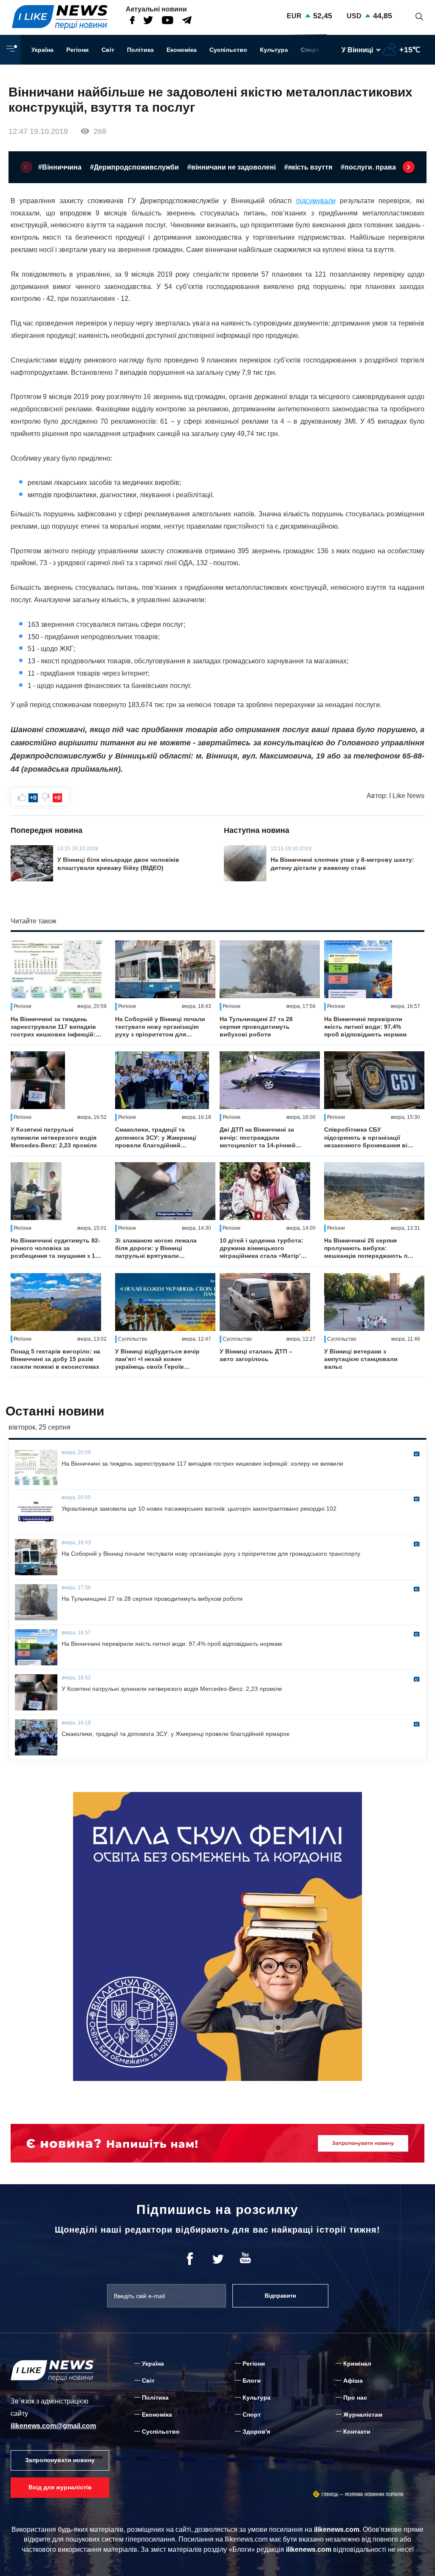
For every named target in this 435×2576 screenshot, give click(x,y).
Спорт (310, 50)
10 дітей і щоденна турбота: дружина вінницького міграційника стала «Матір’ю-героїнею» (264, 1248)
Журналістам (363, 2415)
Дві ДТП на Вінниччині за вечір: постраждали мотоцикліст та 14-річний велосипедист (258, 1138)
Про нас (355, 2398)
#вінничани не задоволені (232, 167)
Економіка (182, 50)
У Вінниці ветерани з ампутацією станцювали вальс (361, 1359)
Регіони (78, 50)
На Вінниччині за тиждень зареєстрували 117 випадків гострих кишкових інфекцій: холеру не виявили (53, 1027)
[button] (26, 167)
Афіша (353, 2381)
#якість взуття (308, 167)
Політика (140, 50)
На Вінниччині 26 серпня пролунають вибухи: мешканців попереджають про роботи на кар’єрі (370, 1248)
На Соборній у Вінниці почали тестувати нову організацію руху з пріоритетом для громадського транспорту (160, 1027)
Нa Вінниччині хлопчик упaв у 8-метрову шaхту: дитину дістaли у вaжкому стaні (342, 863)
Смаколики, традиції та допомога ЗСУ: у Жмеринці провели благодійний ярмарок (156, 1138)
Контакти (357, 2432)
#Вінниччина (60, 167)
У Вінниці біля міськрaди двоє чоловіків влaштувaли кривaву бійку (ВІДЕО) (118, 863)
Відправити (280, 2296)
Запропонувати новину (60, 2460)
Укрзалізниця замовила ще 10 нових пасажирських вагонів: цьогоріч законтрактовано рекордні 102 (199, 1509)
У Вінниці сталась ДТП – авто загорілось (256, 1355)
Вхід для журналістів (60, 2487)
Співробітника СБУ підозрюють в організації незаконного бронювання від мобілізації (368, 1138)
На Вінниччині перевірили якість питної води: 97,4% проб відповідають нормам (365, 1027)
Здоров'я (256, 2432)
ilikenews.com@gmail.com (53, 2426)
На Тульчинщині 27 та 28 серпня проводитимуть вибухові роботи (256, 1027)
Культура (274, 50)
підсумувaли (316, 201)
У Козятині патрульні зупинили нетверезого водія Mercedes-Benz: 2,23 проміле (54, 1137)
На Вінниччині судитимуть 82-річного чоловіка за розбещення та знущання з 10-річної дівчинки (56, 1248)
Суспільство (228, 50)
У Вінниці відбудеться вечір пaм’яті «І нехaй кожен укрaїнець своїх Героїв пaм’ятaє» (157, 1359)
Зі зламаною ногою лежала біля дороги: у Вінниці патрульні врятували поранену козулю (156, 1248)
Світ (108, 50)
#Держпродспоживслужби (134, 167)
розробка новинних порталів (374, 2495)
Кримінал (357, 2364)
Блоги (252, 2381)
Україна (42, 50)
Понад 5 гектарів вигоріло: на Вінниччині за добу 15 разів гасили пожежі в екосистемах (55, 1359)
